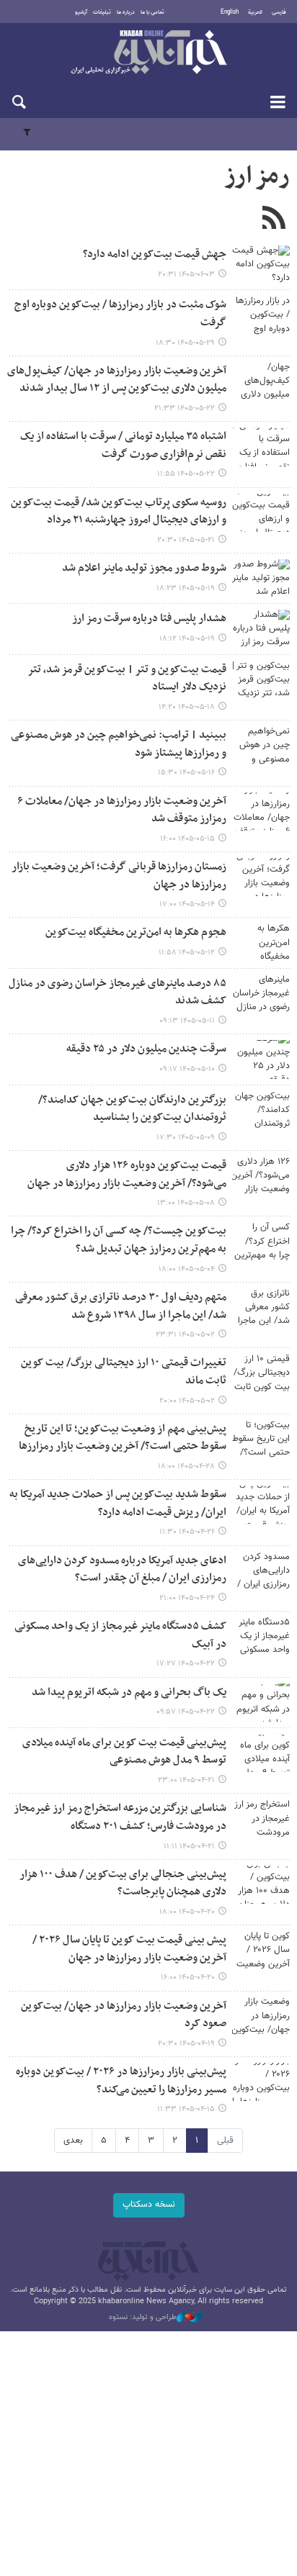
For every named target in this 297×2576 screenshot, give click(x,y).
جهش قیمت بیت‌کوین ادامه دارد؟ (155, 254)
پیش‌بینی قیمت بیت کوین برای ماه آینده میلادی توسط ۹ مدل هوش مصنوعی (124, 1752)
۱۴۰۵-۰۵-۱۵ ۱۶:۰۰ (187, 839)
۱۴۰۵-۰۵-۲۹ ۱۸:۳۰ (185, 343)
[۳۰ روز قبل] (261, 1110)
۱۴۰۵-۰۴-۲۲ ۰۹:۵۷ (186, 1712)
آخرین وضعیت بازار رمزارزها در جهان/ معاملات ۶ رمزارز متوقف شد (122, 810)
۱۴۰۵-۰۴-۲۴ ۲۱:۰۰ (187, 1598)
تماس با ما (152, 12)
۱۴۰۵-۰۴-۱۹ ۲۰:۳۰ (186, 2044)
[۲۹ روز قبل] (261, 1059)
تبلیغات (102, 12)
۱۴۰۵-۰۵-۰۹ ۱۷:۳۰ (186, 1138)
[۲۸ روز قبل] (261, 994)
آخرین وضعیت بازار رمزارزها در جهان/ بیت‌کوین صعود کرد (124, 2015)
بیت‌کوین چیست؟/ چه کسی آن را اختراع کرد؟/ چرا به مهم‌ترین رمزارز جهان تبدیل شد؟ (119, 1240)
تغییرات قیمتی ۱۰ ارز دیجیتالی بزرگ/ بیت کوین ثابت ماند (124, 1372)
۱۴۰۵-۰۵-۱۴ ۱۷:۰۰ (187, 904)
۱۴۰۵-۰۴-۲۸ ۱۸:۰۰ (186, 1466)
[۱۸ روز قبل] (261, 513)
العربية (255, 12)
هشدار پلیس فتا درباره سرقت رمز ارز (149, 619)
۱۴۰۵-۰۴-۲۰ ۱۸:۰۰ (187, 1912)
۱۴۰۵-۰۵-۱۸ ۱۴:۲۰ (187, 707)
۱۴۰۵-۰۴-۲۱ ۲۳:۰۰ (186, 1780)
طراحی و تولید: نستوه (143, 2318)
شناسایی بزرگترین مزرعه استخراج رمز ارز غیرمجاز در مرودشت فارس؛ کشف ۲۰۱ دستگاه (120, 1817)
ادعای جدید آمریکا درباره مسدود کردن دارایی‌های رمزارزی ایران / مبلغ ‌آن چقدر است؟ (122, 1570)
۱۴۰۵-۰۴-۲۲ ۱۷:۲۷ (186, 1664)
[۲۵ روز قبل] (261, 877)
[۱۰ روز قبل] (261, 315)
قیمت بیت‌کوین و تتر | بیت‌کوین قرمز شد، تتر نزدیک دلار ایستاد (127, 679)
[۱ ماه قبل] (261, 1176)
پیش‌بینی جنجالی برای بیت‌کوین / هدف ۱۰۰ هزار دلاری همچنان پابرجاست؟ (123, 1884)
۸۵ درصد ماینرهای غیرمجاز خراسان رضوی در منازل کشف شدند (118, 993)
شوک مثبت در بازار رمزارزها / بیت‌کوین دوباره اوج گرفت (120, 314)
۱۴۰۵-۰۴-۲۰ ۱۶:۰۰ (188, 1978)
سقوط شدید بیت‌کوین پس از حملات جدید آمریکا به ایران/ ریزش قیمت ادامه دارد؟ (118, 1504)
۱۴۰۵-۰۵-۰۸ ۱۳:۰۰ (186, 1203)
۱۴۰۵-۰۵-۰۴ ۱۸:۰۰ (187, 1269)
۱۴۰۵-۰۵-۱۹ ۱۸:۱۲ (187, 639)
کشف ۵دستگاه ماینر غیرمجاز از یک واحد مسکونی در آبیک (120, 1635)
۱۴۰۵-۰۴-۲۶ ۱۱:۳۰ (187, 1532)
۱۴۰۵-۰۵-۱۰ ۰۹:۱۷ (187, 1069)
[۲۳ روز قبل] (261, 745)
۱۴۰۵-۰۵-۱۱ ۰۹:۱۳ (187, 1021)
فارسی (279, 12)
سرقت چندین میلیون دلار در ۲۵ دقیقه (146, 1049)
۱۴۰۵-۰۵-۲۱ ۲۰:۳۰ (186, 540)
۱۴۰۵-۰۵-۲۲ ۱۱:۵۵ (186, 474)
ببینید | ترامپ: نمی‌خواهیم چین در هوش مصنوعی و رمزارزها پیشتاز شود (119, 744)
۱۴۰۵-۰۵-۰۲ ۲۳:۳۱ (185, 1335)
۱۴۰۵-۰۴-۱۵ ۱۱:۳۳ (186, 2109)
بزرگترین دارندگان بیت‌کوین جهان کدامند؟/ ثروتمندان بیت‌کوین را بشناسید (132, 1109)
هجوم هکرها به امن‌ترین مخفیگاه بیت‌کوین (136, 932)
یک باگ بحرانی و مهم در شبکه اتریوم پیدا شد (129, 1693)
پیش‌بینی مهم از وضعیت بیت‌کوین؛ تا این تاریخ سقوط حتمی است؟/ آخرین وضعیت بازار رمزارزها (123, 1438)
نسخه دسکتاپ (149, 2205)
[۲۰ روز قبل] (261, 578)
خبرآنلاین (148, 53)
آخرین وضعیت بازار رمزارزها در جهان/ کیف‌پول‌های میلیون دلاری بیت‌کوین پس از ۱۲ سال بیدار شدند (117, 380)
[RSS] (274, 220)
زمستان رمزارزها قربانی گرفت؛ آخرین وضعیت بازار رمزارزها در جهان (119, 876)
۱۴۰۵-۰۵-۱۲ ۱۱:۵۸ (187, 953)
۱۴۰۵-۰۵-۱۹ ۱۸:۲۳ (186, 588)
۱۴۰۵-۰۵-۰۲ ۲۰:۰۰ (187, 1401)
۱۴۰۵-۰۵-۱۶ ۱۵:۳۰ (186, 773)
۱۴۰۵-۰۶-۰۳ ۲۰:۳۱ (186, 275)
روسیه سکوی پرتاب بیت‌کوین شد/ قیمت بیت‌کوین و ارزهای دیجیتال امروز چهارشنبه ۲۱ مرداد (119, 512)
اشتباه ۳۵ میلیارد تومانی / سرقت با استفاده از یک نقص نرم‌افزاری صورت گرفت (123, 446)
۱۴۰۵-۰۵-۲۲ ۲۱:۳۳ (185, 408)
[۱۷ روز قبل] (261, 381)
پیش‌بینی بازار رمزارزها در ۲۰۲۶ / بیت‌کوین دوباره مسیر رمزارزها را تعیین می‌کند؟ (121, 2081)
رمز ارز (257, 176)
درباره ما (126, 12)
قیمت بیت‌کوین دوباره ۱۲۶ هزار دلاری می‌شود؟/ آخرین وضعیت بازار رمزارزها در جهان (127, 1175)
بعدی (73, 2141)
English (230, 12)
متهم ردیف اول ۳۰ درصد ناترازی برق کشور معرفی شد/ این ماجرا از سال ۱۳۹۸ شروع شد (121, 1306)
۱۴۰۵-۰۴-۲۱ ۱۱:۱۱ (189, 1847)
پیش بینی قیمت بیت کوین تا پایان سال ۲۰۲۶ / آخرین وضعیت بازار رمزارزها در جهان (129, 1949)
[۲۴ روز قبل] (261, 812)
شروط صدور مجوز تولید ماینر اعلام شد (144, 568)
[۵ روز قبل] (261, 265)
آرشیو (81, 12)
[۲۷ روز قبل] (261, 943)
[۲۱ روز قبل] (261, 680)
